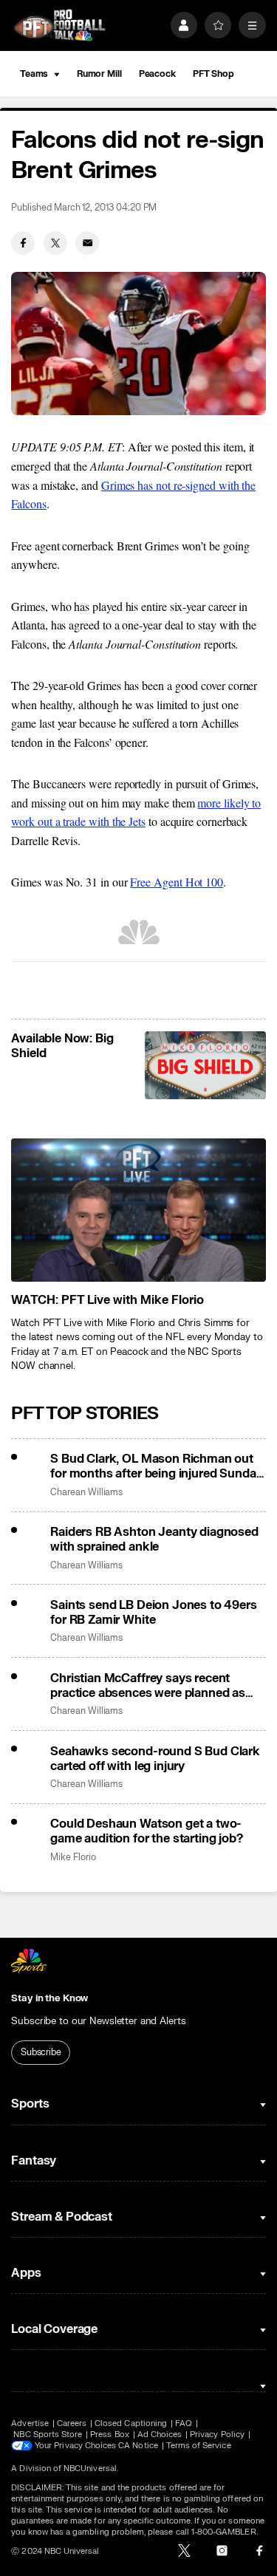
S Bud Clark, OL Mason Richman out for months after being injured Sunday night (156, 1466)
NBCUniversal (90, 2469)
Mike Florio (73, 1858)
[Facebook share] (23, 243)
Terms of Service (199, 2446)
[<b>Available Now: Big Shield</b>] (205, 1065)
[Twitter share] (55, 243)
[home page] (59, 25)
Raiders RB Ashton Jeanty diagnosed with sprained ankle (154, 1540)
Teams (34, 74)
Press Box (110, 2435)
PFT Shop (213, 74)
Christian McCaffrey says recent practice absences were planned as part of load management (148, 1686)
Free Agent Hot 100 (177, 882)
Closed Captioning (131, 2423)
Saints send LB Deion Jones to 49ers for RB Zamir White (153, 1613)
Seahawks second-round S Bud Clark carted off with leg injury (155, 1759)
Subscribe (41, 2052)
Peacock (157, 74)
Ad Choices (160, 2435)
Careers (72, 2423)
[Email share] (87, 243)
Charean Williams (86, 1493)
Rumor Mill (99, 74)
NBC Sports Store (48, 2435)
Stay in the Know (49, 1998)
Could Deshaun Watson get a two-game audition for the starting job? (146, 1831)
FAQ (184, 2423)
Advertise (30, 2423)
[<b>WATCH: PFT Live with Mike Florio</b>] (138, 1210)
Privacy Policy (217, 2435)
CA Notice (138, 2446)
